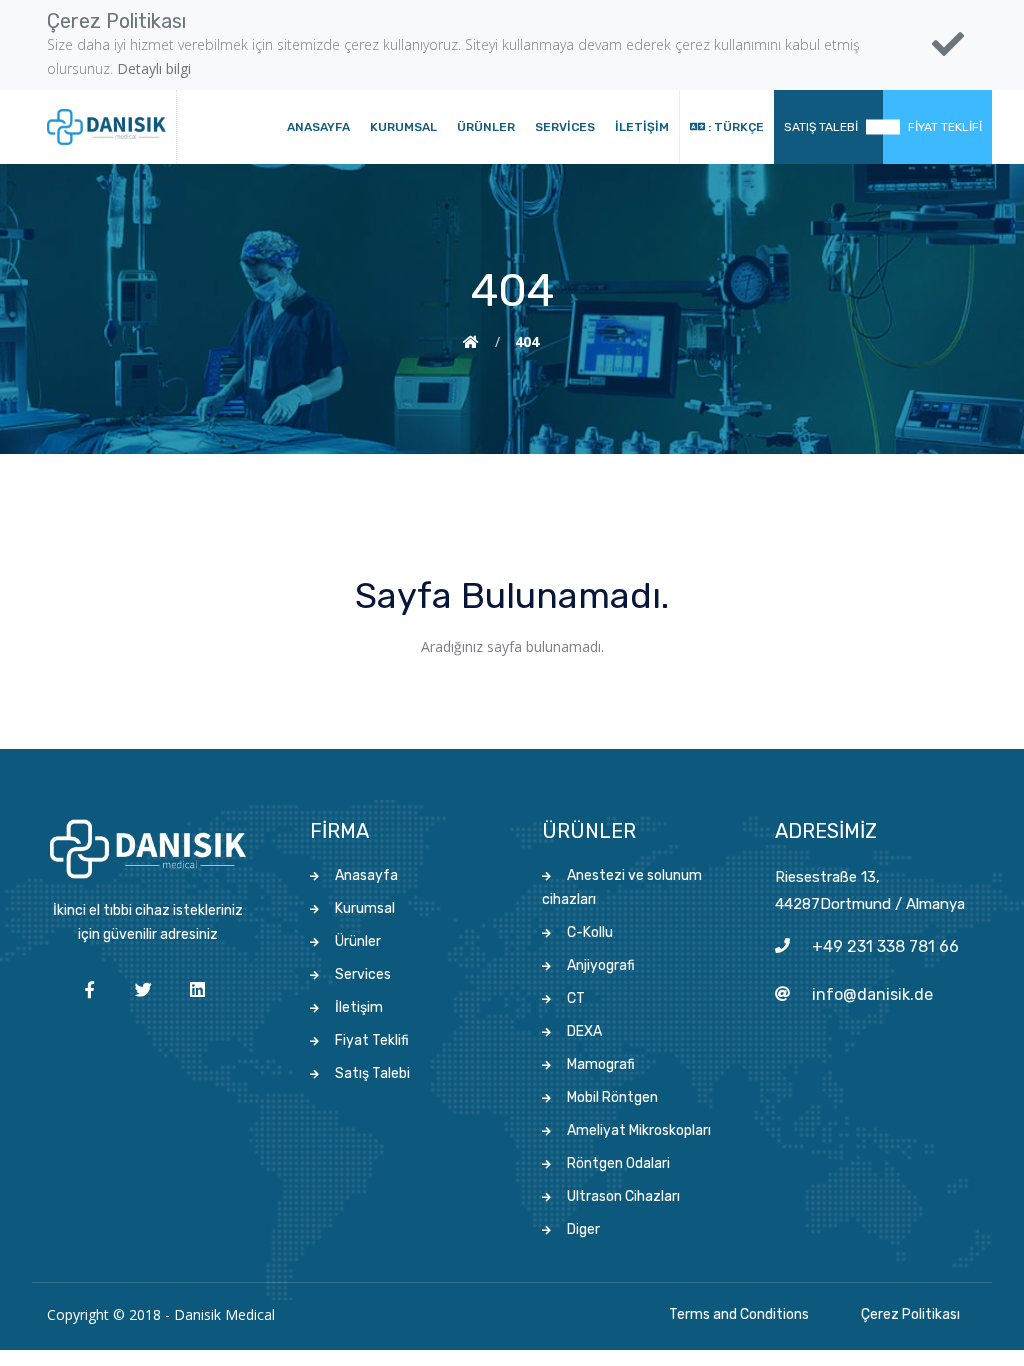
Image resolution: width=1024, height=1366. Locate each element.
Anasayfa (318, 127)
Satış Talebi (821, 127)
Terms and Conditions (739, 1314)
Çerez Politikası (910, 1314)
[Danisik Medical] (106, 127)
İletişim (642, 127)
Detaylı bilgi (154, 68)
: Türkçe (734, 127)
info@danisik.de (872, 994)
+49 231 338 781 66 (885, 946)
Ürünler (486, 127)
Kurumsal (403, 127)
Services (565, 127)
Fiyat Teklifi (945, 127)
